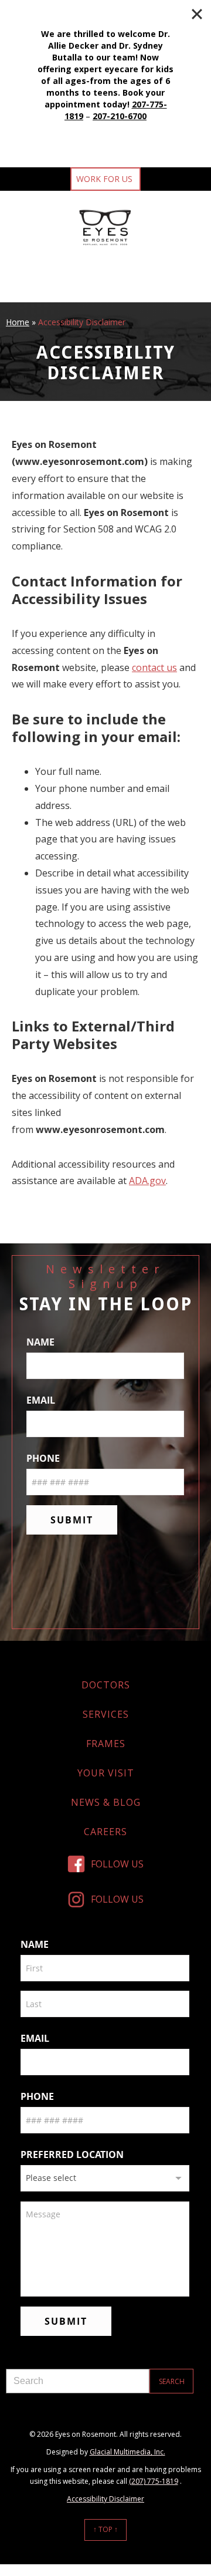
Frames (106, 1744)
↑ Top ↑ (105, 2529)
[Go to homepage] (106, 227)
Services (106, 1714)
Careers (105, 1832)
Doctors (106, 1685)
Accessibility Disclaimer (105, 2499)
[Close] (197, 14)
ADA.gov (147, 1181)
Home (18, 322)
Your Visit (106, 1773)
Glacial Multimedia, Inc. (127, 2452)
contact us (154, 667)
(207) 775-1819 (154, 2481)
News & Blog (106, 1802)
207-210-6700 (120, 116)
